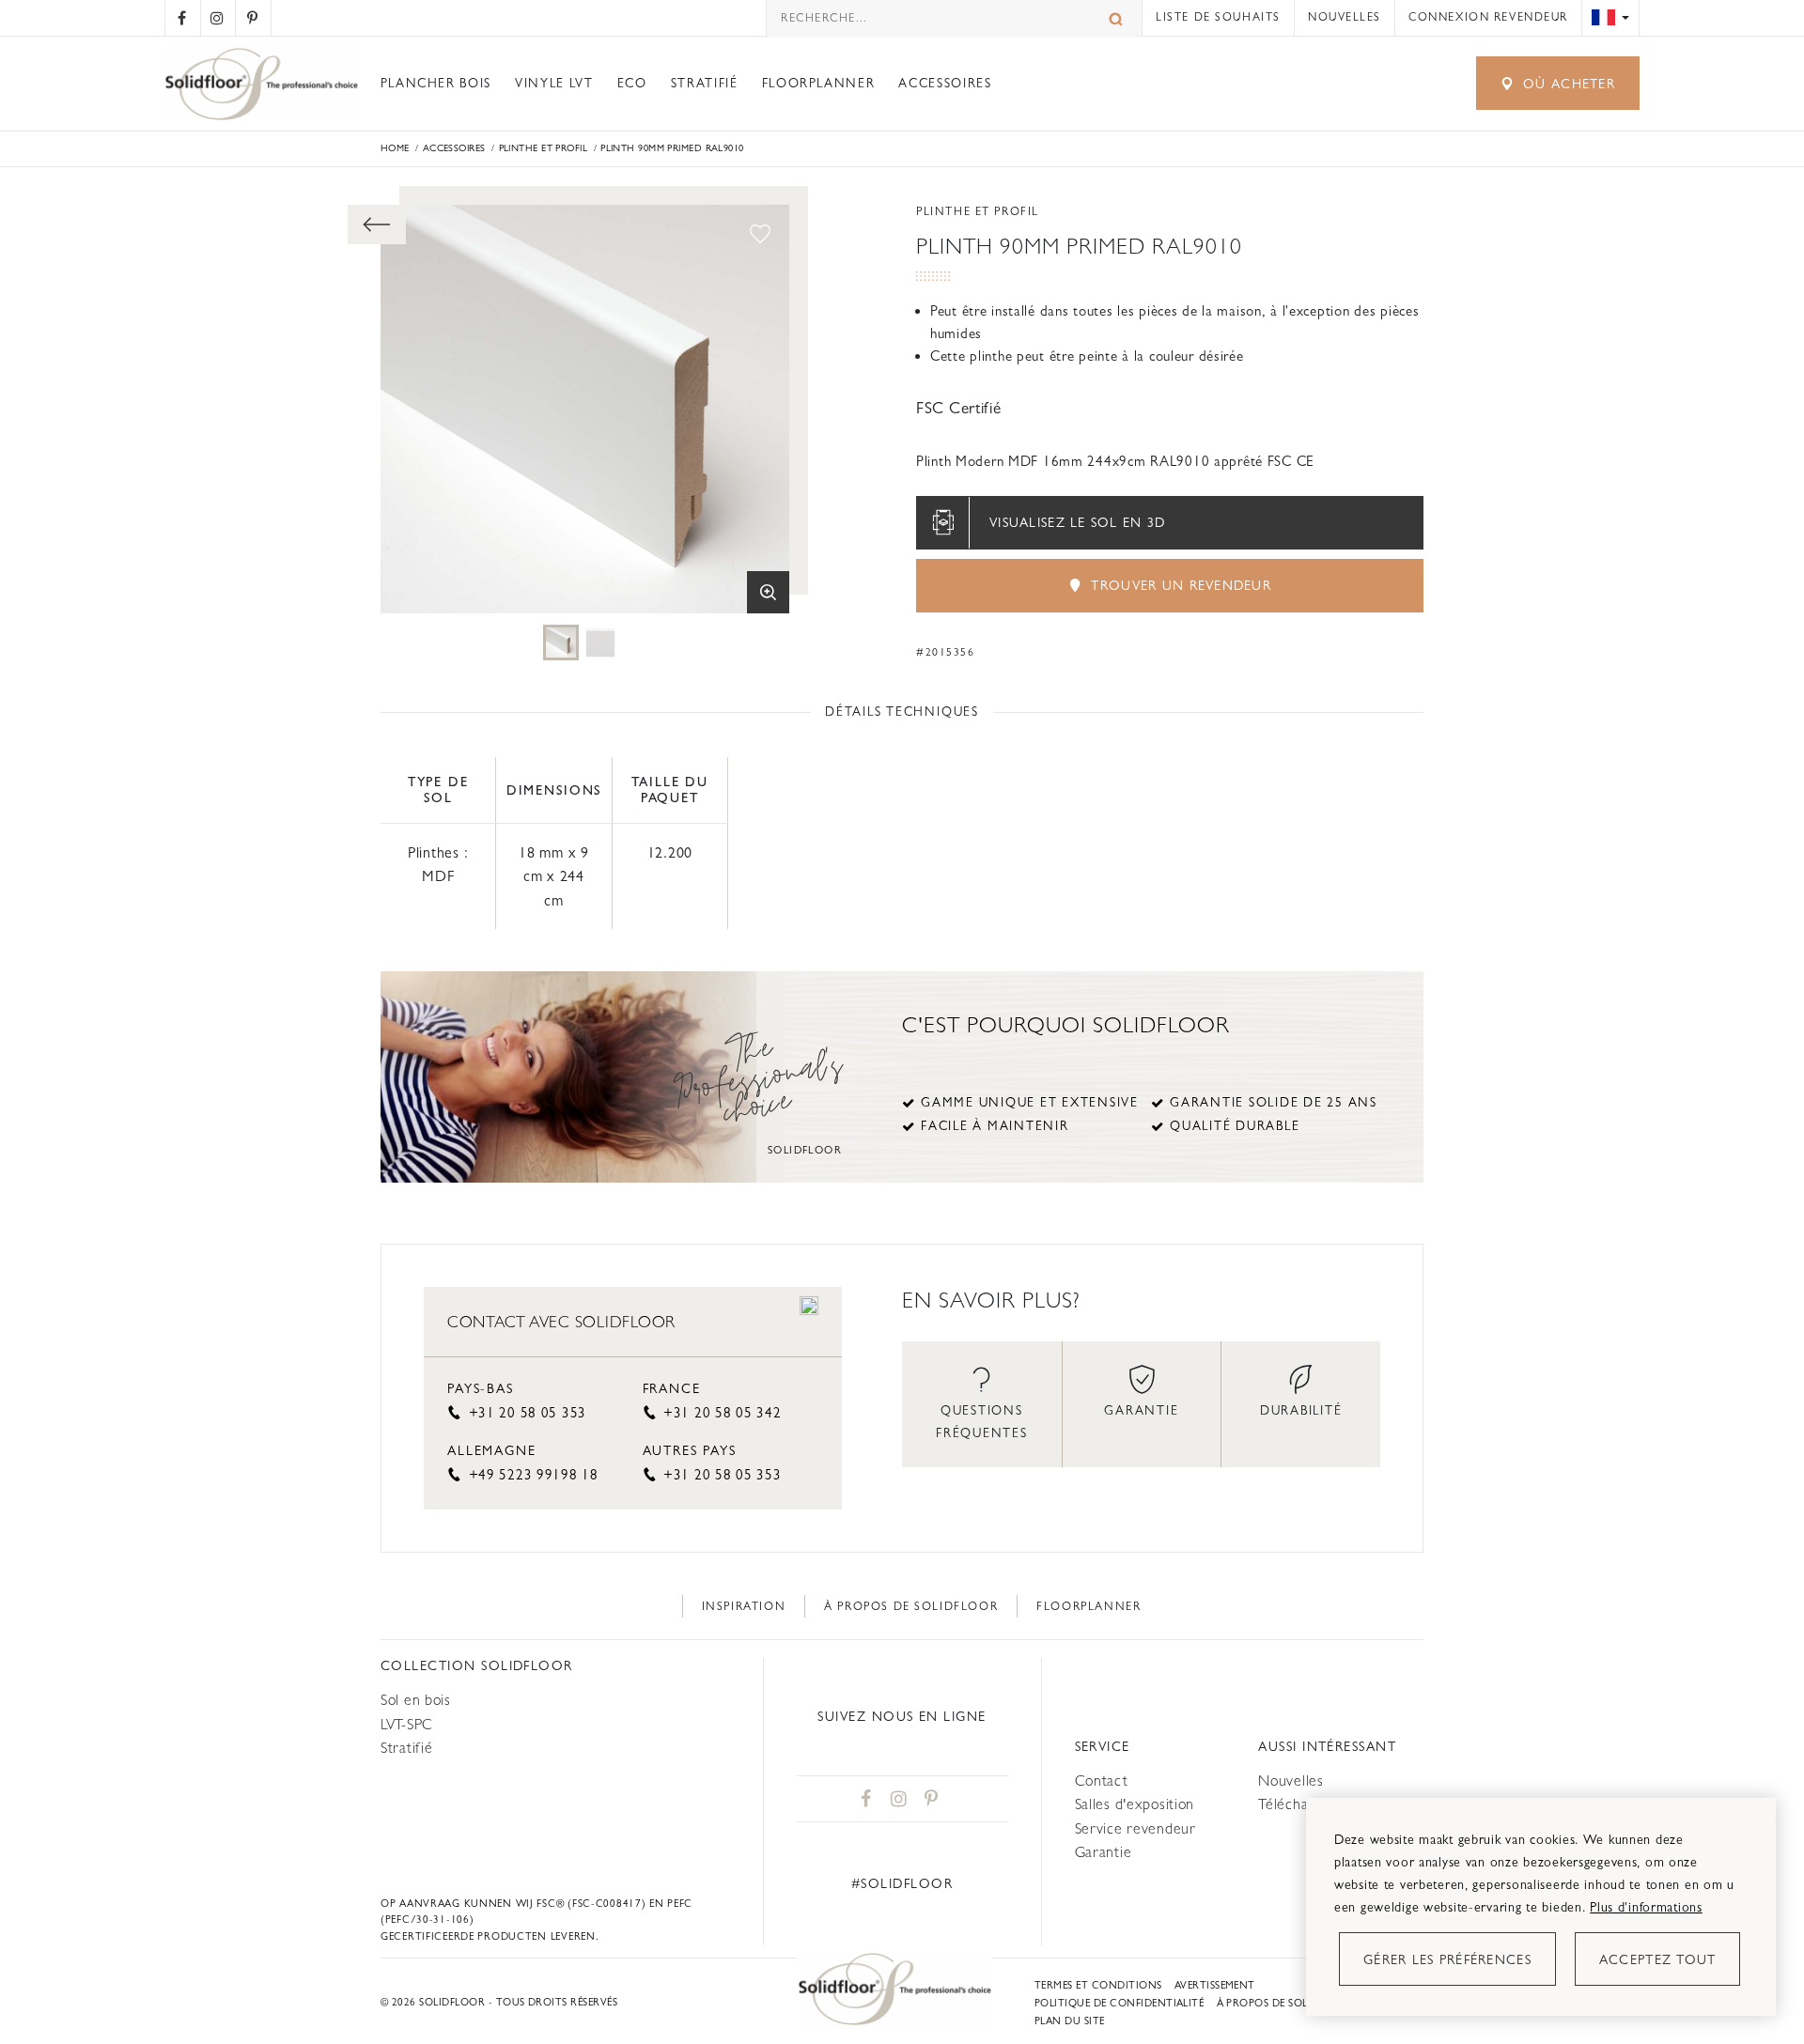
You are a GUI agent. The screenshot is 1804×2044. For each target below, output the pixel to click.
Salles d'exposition (1135, 1804)
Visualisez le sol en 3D (1077, 522)
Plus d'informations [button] (1646, 1907)
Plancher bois (436, 83)
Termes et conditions (1098, 1985)
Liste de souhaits (1218, 17)
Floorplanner (819, 83)
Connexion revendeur (1488, 17)
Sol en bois (416, 1700)
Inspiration (744, 1606)
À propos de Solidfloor (911, 1606)
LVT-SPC (407, 1724)
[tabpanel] (561, 643)
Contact (1102, 1781)
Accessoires (945, 83)
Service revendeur (1135, 1828)
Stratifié (705, 83)
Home (395, 148)
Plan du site (1070, 2021)
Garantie (1104, 1852)
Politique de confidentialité (1119, 2003)
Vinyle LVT (554, 83)
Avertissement (1215, 1985)
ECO (632, 83)
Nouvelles (1345, 17)
